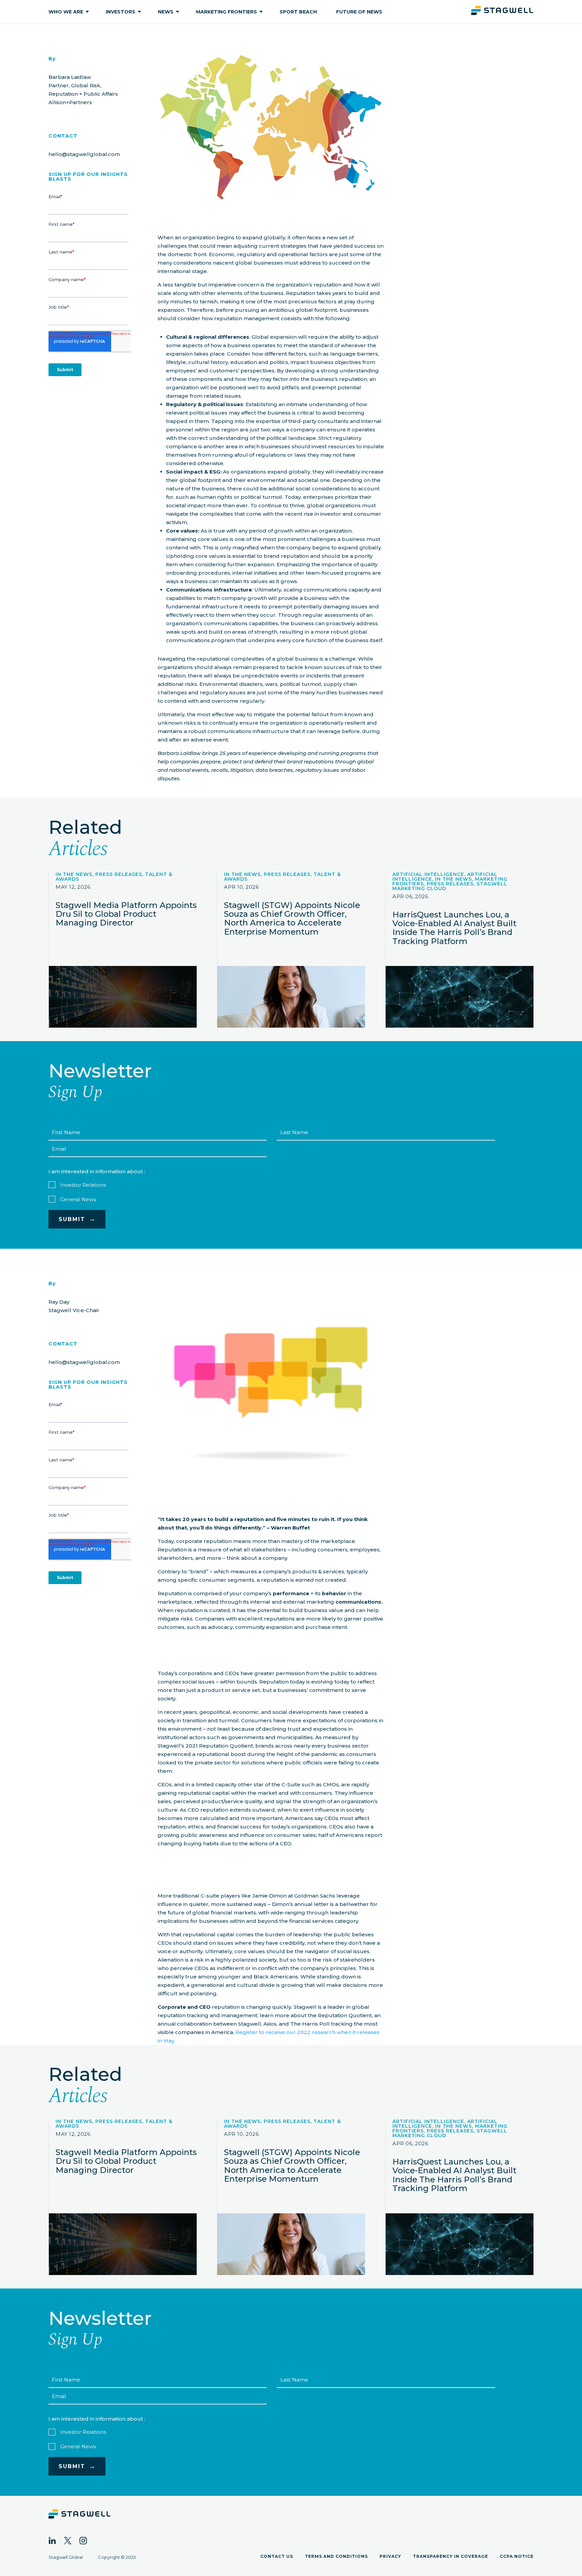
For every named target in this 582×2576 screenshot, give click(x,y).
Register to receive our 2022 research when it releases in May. (269, 2036)
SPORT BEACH (298, 12)
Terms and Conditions (336, 2556)
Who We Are (66, 12)
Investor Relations (83, 1185)
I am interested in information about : (97, 1171)
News (166, 12)
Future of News (359, 12)
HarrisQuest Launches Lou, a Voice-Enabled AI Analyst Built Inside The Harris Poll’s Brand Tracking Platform (454, 928)
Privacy (390, 2556)
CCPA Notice (517, 2556)
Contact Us (277, 2556)
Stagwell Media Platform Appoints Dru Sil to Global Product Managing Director (126, 914)
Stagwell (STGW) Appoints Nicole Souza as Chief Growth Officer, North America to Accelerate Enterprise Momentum (292, 918)
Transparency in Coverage (450, 2556)
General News (78, 1199)
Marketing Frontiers (227, 12)
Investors (121, 12)
